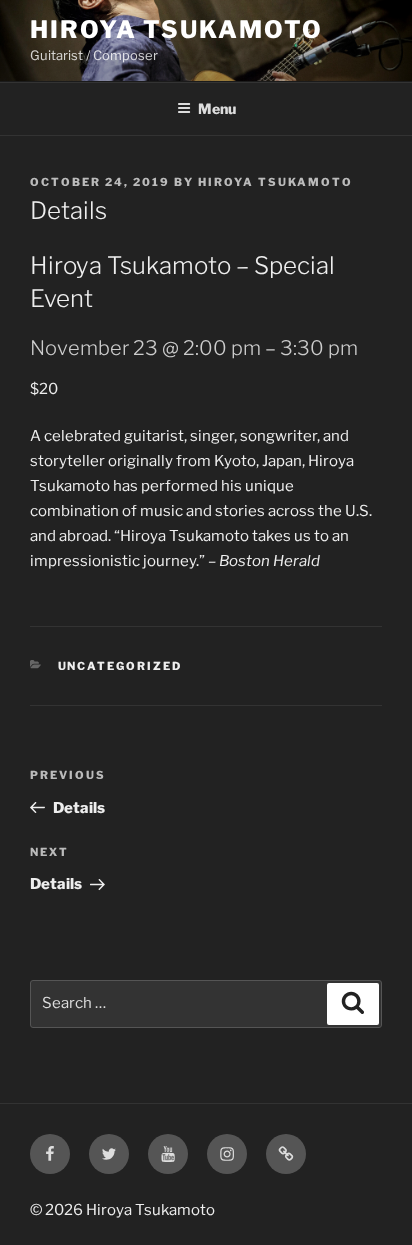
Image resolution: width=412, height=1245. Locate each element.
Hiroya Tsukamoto (176, 29)
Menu (217, 108)
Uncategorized (120, 666)
